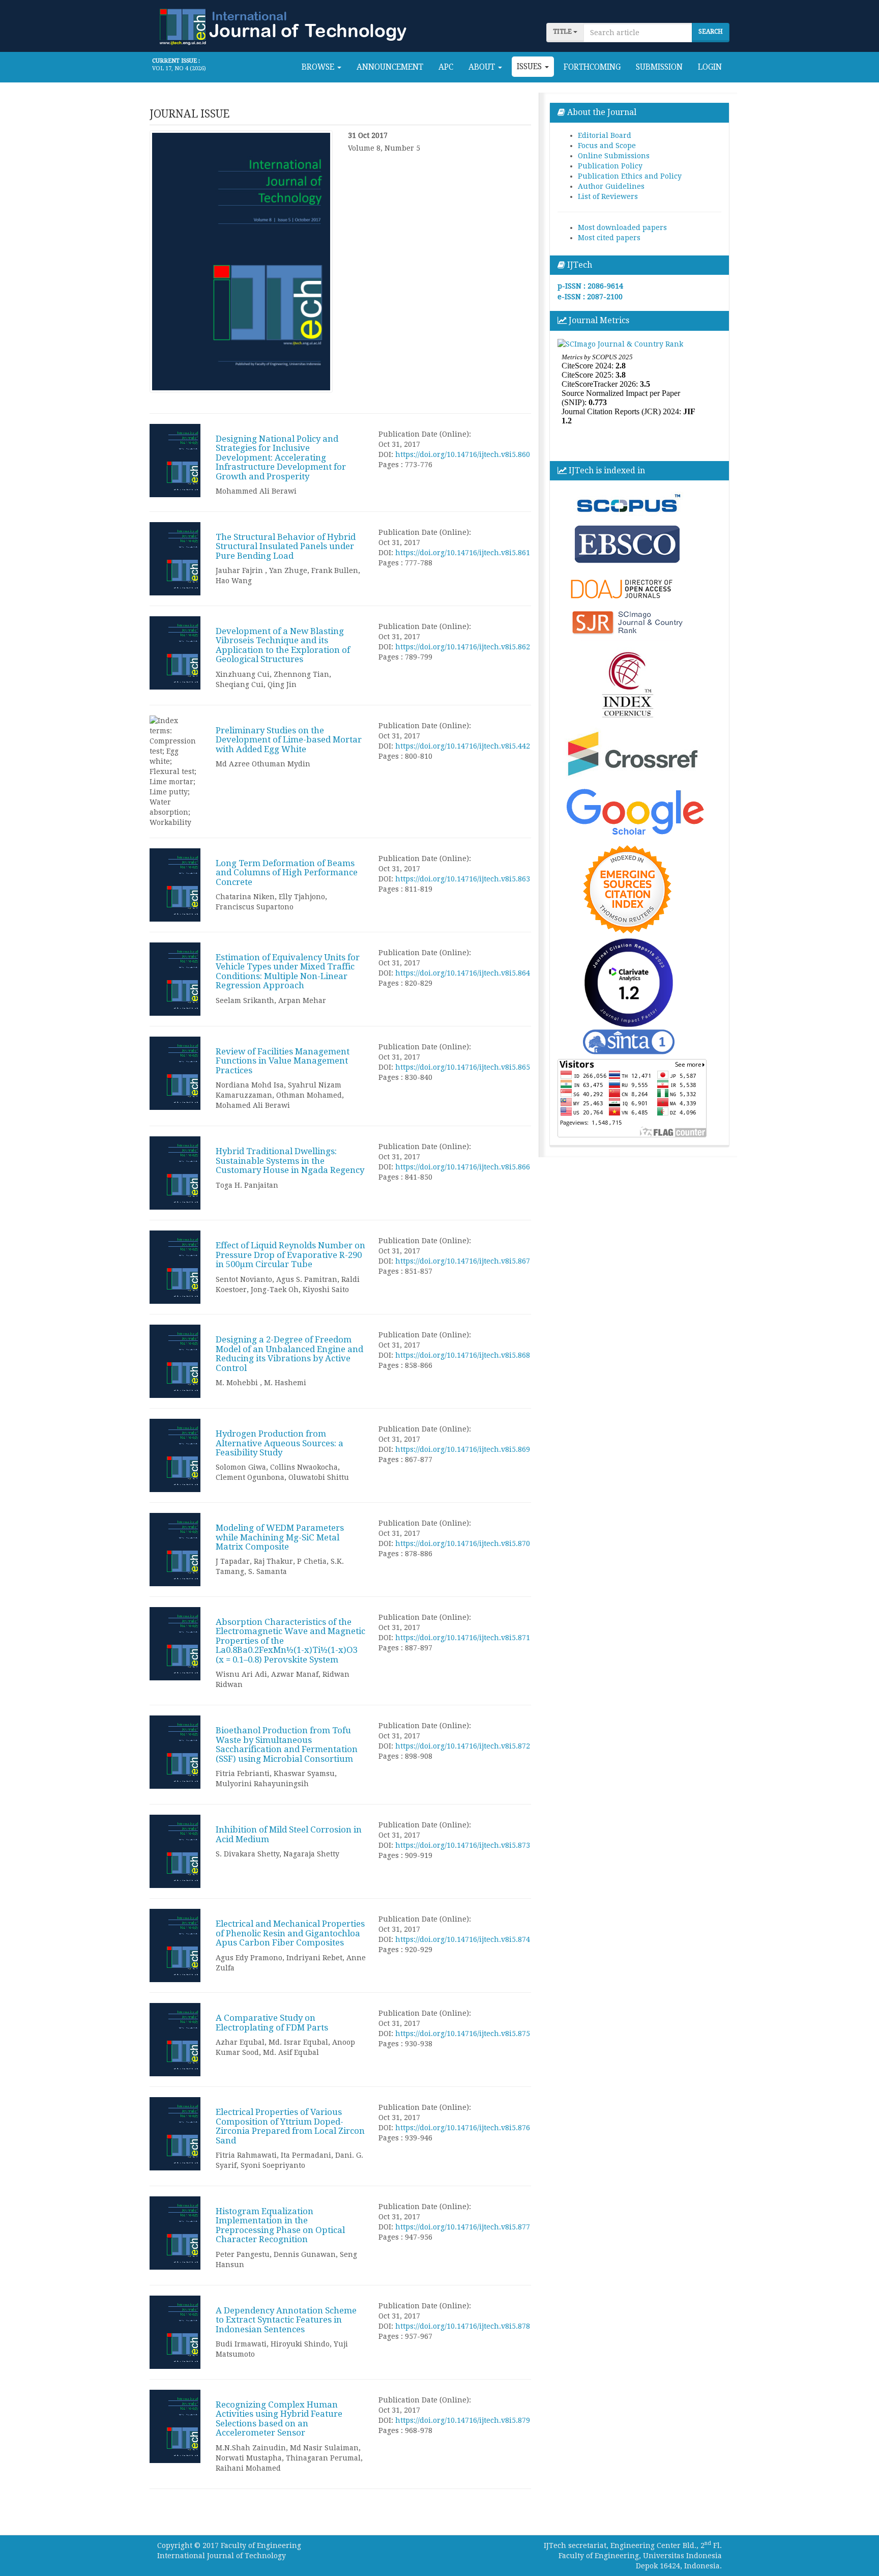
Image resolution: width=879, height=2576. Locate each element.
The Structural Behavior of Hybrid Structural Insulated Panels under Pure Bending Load (286, 546)
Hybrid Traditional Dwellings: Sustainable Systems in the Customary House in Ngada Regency (290, 1161)
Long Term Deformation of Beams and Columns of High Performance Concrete (287, 872)
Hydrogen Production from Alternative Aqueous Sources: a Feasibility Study (280, 1443)
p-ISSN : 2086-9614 (590, 286)
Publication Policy (610, 166)
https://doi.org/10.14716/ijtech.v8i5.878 (463, 2326)
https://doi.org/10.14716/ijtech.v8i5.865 (463, 1067)
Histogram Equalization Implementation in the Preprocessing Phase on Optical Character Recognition (280, 2225)
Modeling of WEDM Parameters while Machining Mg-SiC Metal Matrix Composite (280, 1537)
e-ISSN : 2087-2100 (590, 297)
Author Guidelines (611, 186)
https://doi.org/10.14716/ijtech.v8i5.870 (463, 1543)
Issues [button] (530, 67)
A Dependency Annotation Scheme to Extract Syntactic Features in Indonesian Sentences (286, 2320)
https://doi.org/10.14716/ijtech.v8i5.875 (463, 2034)
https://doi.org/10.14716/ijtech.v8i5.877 (463, 2227)
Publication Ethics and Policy (630, 176)
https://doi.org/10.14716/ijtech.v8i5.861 (463, 553)
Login (710, 67)
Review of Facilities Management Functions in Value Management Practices (283, 1061)
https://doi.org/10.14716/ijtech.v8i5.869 (463, 1449)
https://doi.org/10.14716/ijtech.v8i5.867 (463, 1261)
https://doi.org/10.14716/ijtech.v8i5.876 (463, 2128)
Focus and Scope (607, 146)
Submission (659, 67)
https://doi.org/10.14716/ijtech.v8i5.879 (463, 2420)
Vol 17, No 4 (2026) (179, 68)
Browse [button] (319, 67)
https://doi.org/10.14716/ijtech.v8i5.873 (463, 1845)
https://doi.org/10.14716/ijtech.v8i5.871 (463, 1638)
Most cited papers (609, 238)
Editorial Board (605, 135)
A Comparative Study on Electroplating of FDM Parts (272, 2022)
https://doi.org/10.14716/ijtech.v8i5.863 (463, 879)
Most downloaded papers (622, 227)
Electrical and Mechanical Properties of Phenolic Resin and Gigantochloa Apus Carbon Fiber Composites (290, 1933)
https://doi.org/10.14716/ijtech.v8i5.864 (463, 973)
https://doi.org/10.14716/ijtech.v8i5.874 (463, 1939)
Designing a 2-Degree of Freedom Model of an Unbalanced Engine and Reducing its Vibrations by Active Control (289, 1353)
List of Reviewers (608, 196)
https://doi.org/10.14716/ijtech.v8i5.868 (463, 1355)
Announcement (390, 67)
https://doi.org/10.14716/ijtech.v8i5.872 (463, 1746)
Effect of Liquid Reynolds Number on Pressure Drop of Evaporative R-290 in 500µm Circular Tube (290, 1255)
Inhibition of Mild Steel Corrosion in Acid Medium (289, 1834)
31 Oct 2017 (368, 135)
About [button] (483, 67)
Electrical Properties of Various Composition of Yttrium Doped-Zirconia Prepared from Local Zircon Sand (290, 2126)
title (563, 32)
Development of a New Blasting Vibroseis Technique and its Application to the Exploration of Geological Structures (283, 645)
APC (446, 67)
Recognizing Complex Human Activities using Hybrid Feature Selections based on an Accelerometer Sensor (279, 2418)
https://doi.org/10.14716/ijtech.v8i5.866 (463, 1167)
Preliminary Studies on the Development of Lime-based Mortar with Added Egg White (289, 740)
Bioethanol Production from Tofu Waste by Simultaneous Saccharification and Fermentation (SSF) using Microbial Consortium (287, 1744)
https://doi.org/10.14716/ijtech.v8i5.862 (463, 647)
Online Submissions (614, 156)
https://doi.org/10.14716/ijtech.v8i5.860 (463, 454)
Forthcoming (592, 67)
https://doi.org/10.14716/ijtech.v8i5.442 (463, 746)
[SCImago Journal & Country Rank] (620, 344)
